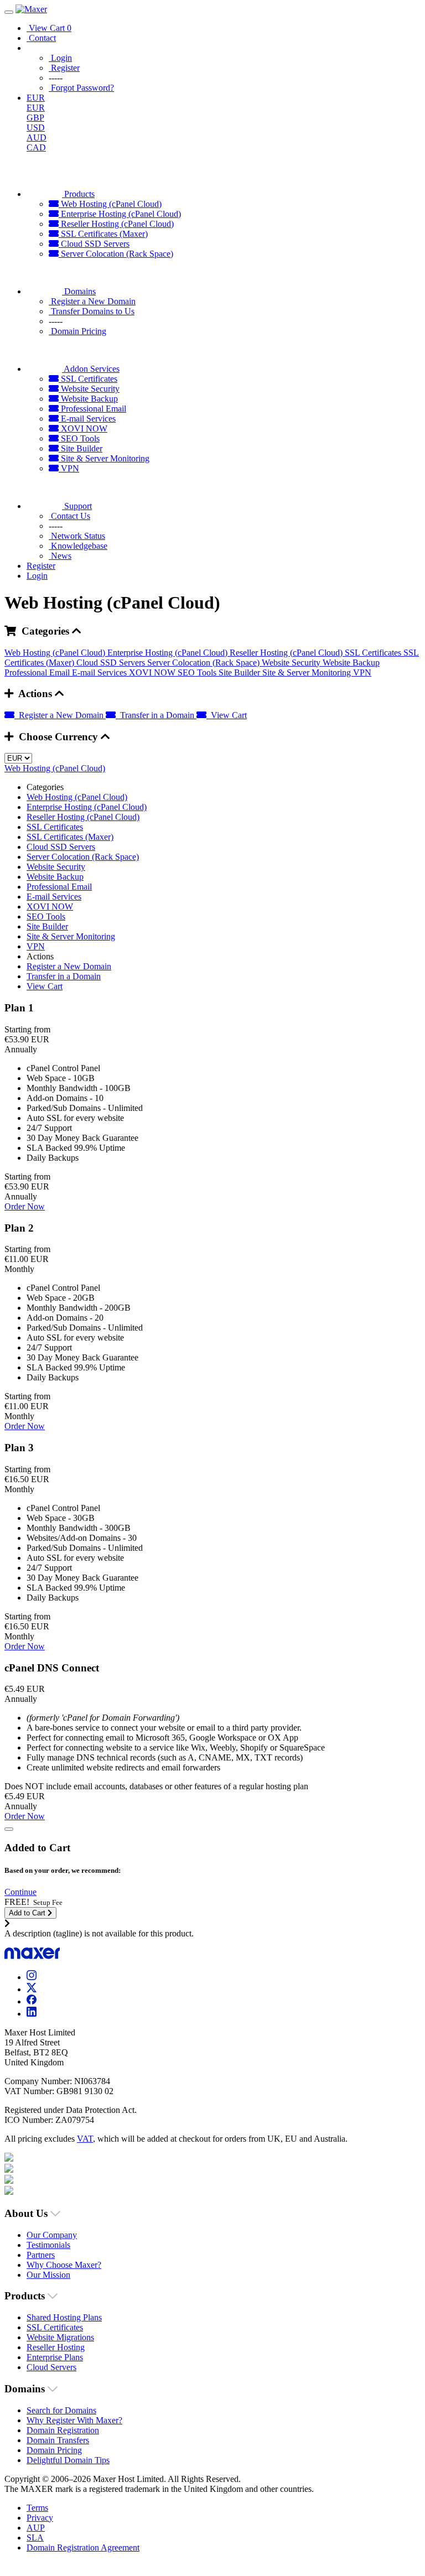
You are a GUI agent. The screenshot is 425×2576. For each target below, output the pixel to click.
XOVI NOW (83, 429)
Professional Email (92, 409)
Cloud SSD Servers (94, 244)
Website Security (89, 389)
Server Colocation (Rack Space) (116, 254)
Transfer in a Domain (156, 715)
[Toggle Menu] (9, 12)
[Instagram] (32, 1977)
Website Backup (88, 399)
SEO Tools (79, 438)
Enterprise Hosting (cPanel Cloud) (120, 214)
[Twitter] (32, 1989)
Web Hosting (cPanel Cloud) (110, 204)
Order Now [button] (25, 1206)
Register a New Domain (60, 715)
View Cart (227, 715)
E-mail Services (87, 419)
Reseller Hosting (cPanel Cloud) (116, 224)
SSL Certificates (88, 379)
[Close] (9, 1829)
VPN (69, 468)
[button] (20, 1892)
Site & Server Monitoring (104, 458)
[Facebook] (32, 2001)
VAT (85, 2139)
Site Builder (81, 448)
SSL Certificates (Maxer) (103, 234)
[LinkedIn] (32, 2014)
